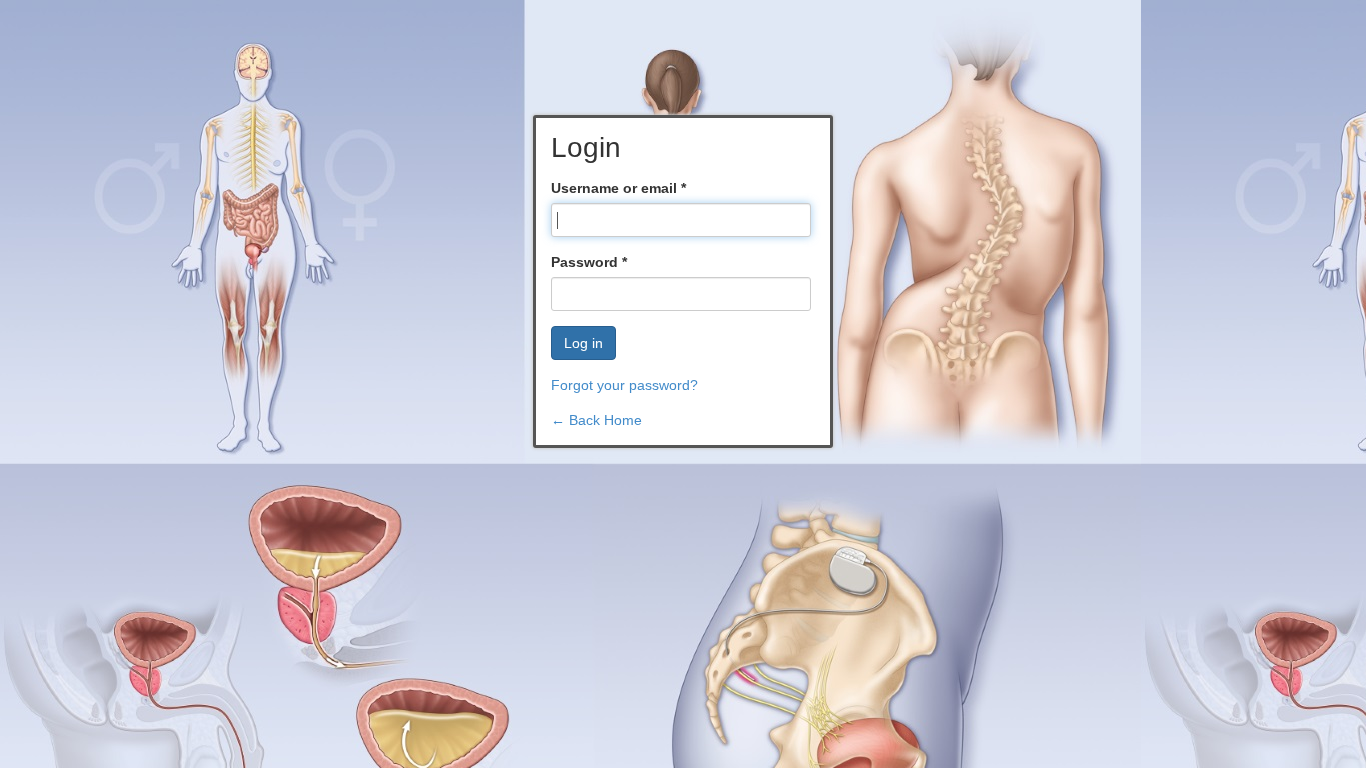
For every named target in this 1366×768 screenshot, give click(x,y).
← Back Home (596, 420)
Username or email (618, 188)
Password (589, 262)
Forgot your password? (624, 385)
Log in (583, 343)
